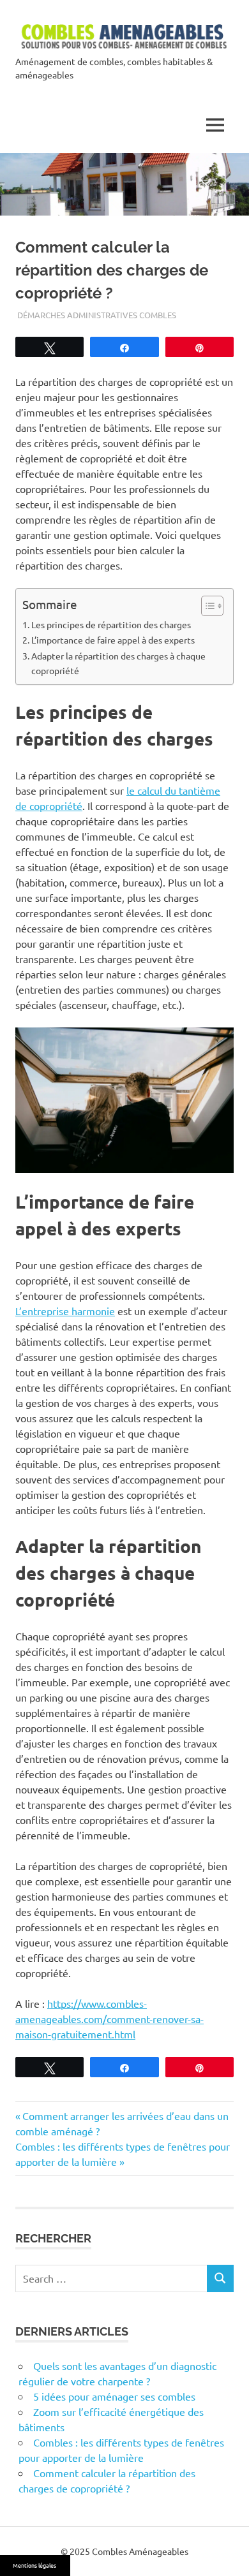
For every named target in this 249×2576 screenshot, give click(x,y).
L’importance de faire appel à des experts (113, 640)
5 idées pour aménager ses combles (114, 2396)
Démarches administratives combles (97, 315)
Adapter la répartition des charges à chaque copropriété (118, 663)
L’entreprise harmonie (65, 1311)
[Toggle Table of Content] (206, 606)
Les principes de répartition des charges (111, 624)
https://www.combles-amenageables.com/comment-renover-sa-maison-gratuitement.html (109, 2019)
